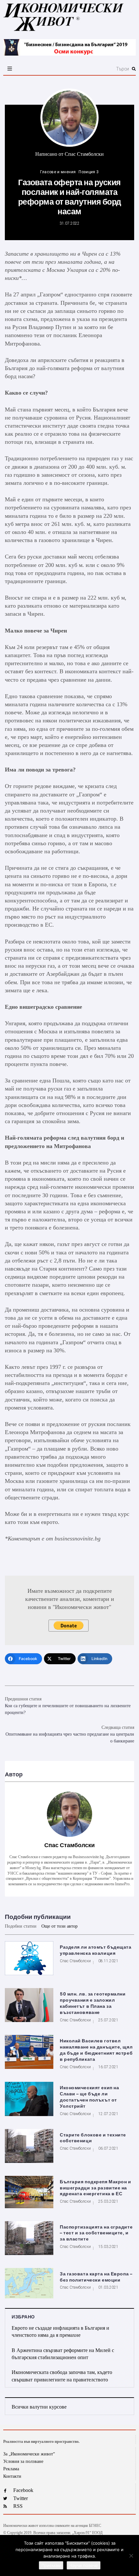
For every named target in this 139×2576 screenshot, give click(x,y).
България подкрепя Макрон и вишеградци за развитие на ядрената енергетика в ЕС (96, 2188)
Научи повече (84, 2565)
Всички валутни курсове (39, 2407)
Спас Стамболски (84, 154)
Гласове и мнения (58, 172)
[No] (131, 2556)
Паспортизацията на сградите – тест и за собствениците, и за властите (96, 2233)
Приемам (51, 2565)
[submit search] (134, 69)
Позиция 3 (89, 172)
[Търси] (90, 69)
